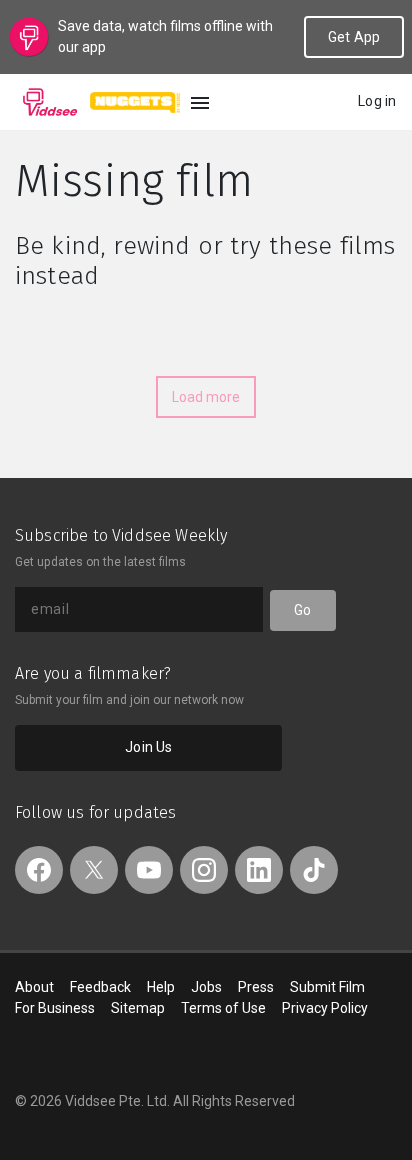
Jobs (206, 987)
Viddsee (50, 102)
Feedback (100, 987)
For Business (55, 1008)
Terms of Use (223, 1008)
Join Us (148, 747)
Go (302, 610)
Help (161, 987)
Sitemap (138, 1008)
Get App (354, 37)
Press (256, 987)
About (34, 987)
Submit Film (327, 987)
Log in (377, 101)
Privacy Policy (325, 1008)
